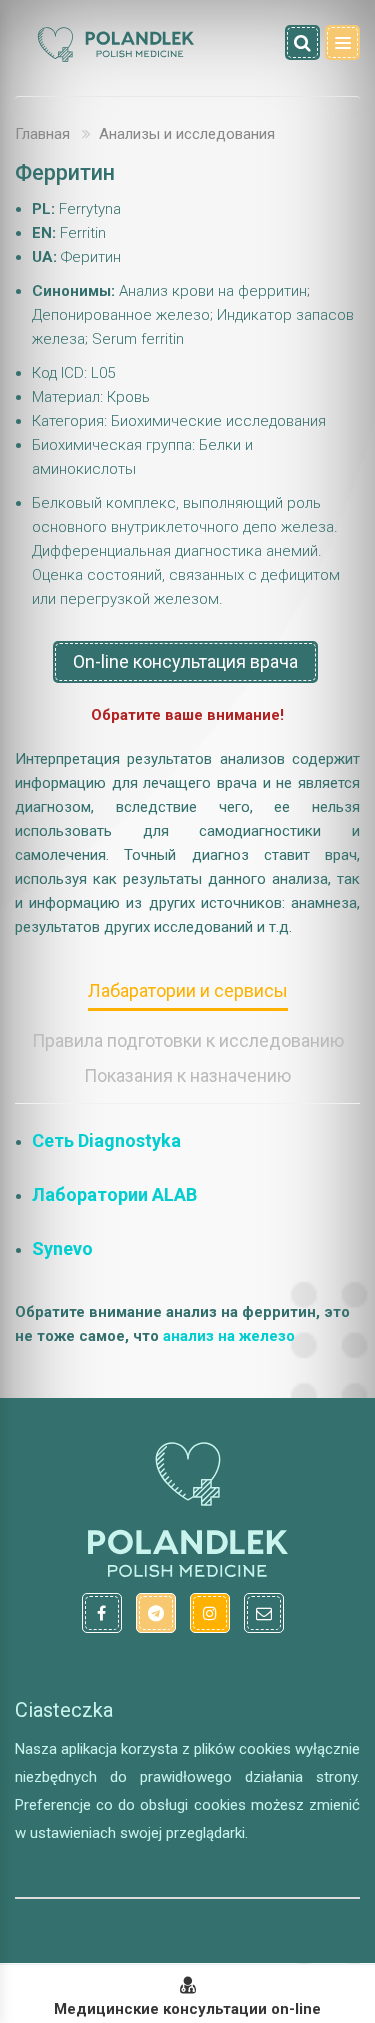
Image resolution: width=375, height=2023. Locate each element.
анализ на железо (229, 1336)
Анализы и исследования (187, 134)
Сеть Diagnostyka (106, 1140)
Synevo (62, 1248)
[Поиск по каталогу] (302, 42)
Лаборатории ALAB (114, 1194)
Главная (42, 134)
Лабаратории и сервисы (188, 990)
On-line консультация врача (185, 661)
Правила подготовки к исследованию (188, 1040)
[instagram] (210, 1613)
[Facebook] (102, 1613)
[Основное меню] (342, 42)
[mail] (264, 1613)
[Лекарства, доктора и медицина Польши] (115, 59)
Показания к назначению (187, 1075)
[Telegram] (156, 1613)
